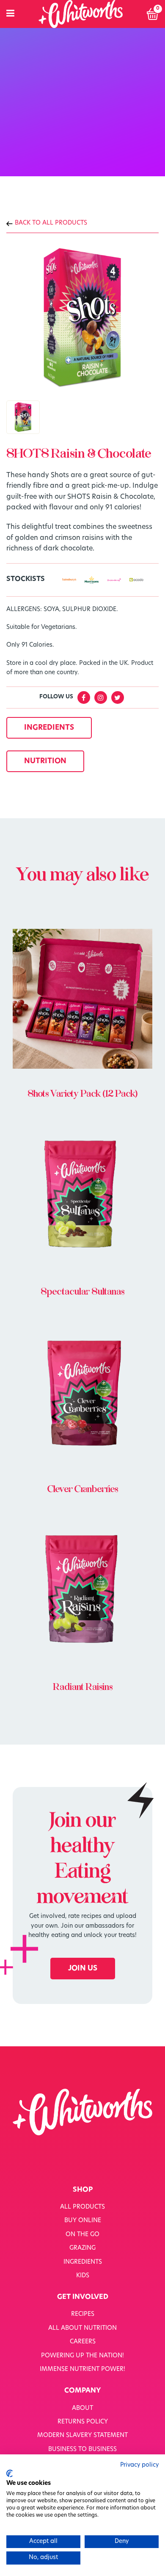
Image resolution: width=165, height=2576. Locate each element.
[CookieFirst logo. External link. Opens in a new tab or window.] (10, 2473)
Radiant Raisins (83, 1687)
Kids (83, 2276)
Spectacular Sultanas (82, 1292)
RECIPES (83, 2314)
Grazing (82, 2248)
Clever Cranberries (83, 1489)
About (82, 2408)
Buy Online (83, 2221)
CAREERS (83, 2342)
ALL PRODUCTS (82, 2207)
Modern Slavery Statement (82, 2436)
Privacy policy (139, 2465)
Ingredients (83, 2262)
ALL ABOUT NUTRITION (82, 2328)
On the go (82, 2235)
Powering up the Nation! (82, 2356)
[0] (153, 14)
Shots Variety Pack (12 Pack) (82, 1094)
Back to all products (51, 223)
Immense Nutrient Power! (82, 2369)
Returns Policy (83, 2422)
